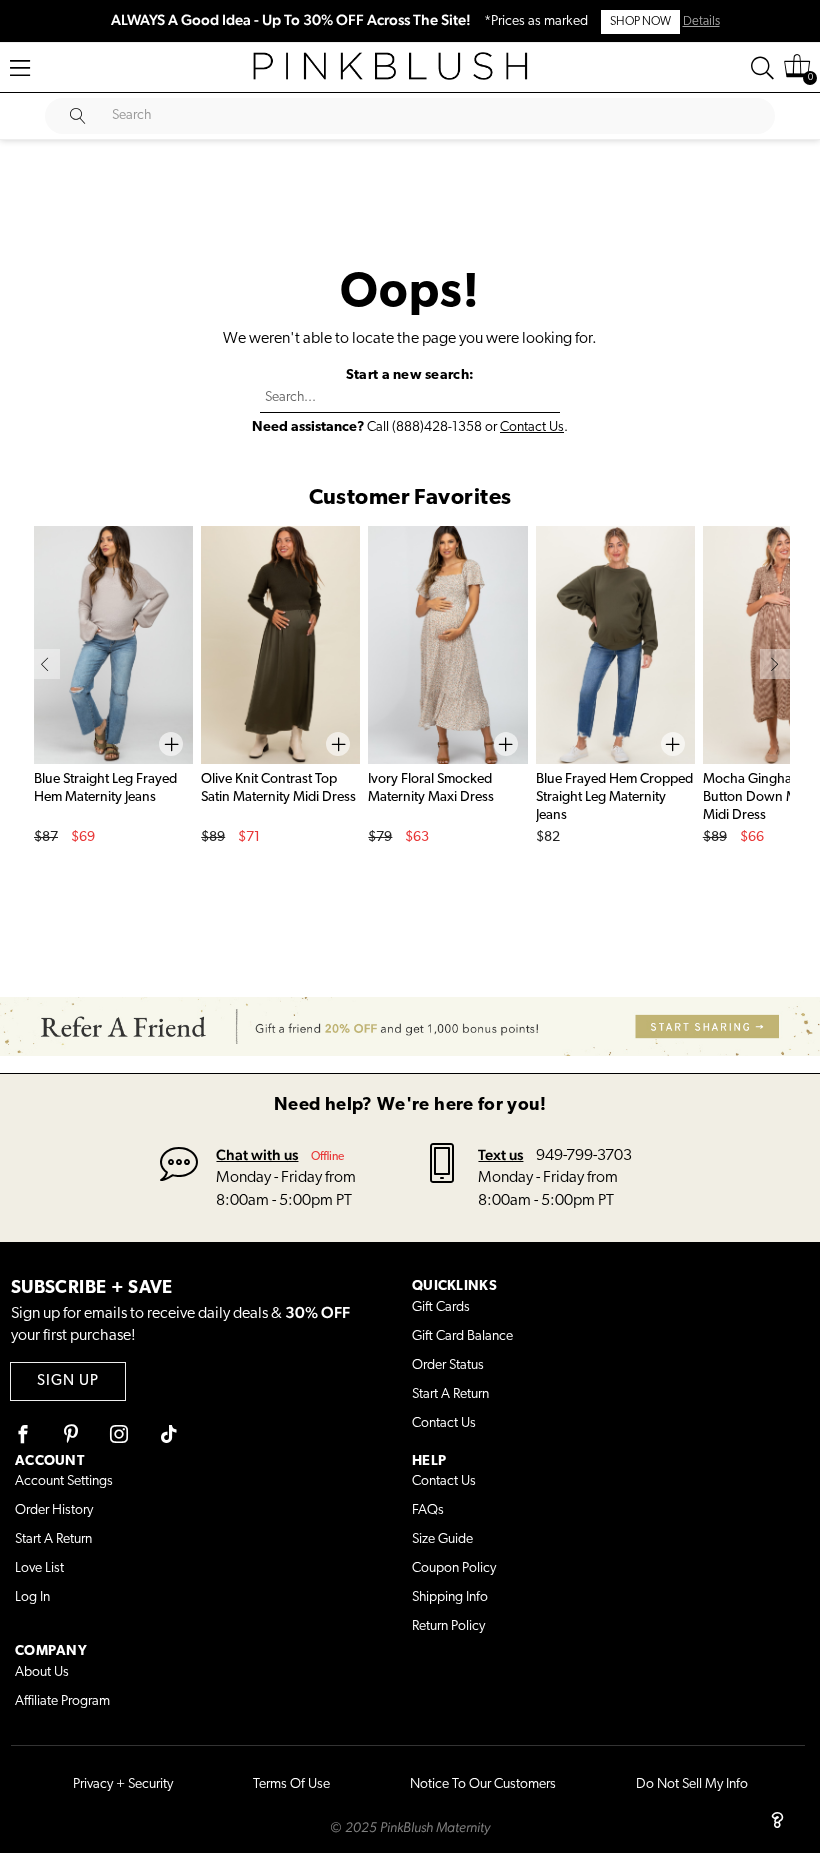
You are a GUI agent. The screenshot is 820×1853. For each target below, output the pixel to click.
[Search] (762, 68)
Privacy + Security (123, 1784)
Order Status (448, 1365)
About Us (42, 1672)
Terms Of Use (291, 1784)
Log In (32, 1597)
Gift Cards (441, 1307)
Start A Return (450, 1394)
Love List (39, 1568)
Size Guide (442, 1539)
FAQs (428, 1510)
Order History (54, 1510)
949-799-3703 (584, 1156)
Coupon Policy (454, 1568)
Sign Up (68, 1381)
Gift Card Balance (462, 1336)
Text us (500, 1154)
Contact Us (532, 427)
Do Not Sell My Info (692, 1784)
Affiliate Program (62, 1701)
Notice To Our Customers (483, 1784)
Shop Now (640, 22)
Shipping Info (450, 1597)
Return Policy (448, 1626)
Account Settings (64, 1481)
